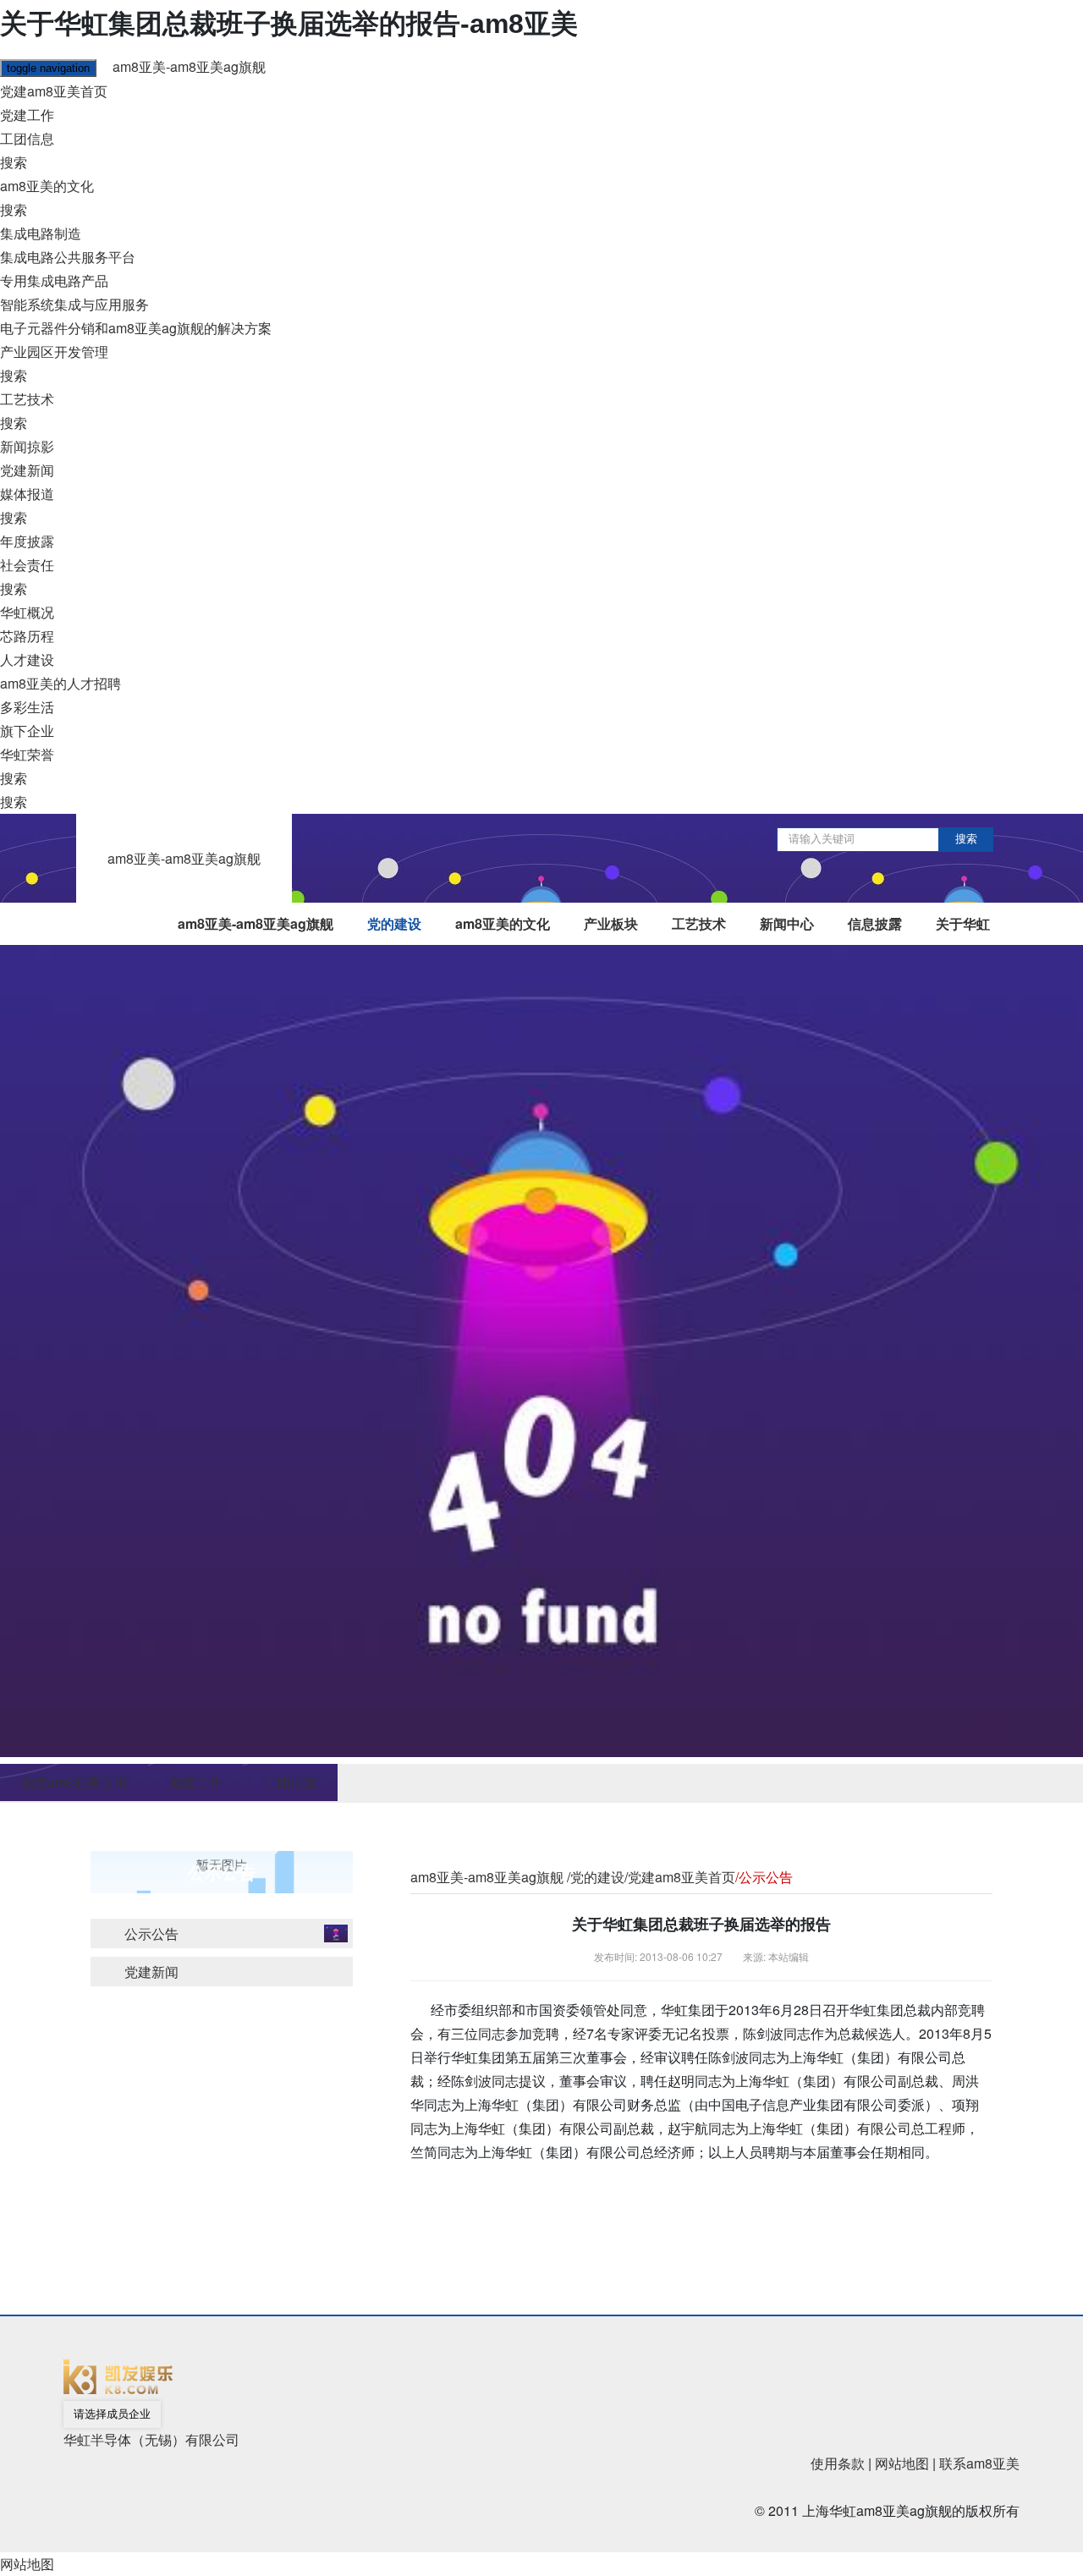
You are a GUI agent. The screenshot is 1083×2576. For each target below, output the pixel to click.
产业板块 (611, 923)
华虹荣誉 (27, 754)
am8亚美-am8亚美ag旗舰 (189, 66)
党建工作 (27, 115)
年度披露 (27, 541)
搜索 (14, 162)
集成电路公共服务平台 (68, 257)
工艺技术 (27, 399)
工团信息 (27, 138)
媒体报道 (27, 494)
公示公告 (151, 1933)
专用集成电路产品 (54, 280)
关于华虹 (963, 923)
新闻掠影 (27, 446)
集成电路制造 (41, 233)
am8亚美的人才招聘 (60, 683)
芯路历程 (27, 636)
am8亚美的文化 (47, 186)
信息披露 (875, 923)
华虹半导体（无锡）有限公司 (151, 2439)
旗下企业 (27, 731)
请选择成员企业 (112, 2414)
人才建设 (27, 659)
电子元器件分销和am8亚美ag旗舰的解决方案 (136, 328)
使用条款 (838, 2463)
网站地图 (902, 2463)
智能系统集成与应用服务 (74, 304)
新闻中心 (787, 923)
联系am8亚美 (979, 2463)
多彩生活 (27, 707)
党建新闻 (27, 470)
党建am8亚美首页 (54, 91)
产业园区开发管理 (54, 352)
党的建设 (394, 923)
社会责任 (27, 565)
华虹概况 (27, 612)
